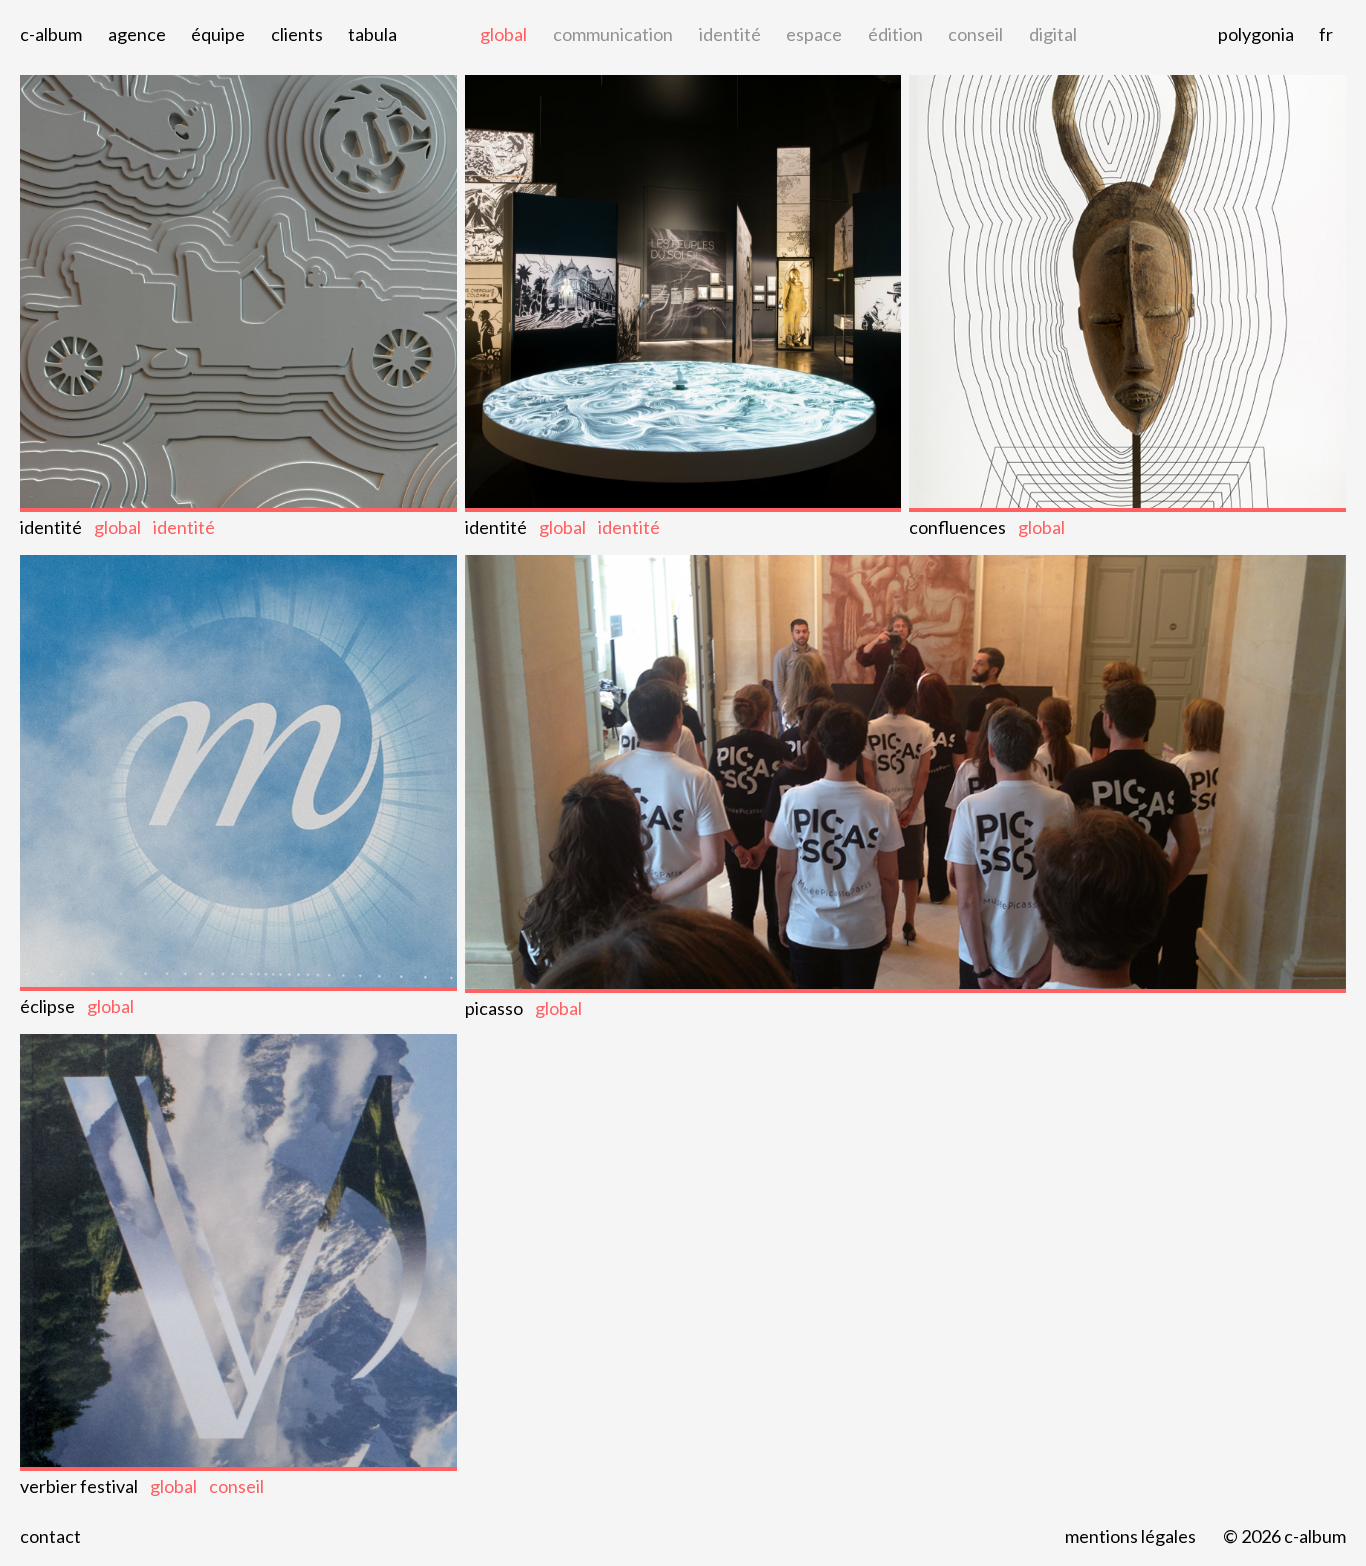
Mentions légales (1130, 1536)
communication (613, 34)
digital (1053, 34)
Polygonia (1256, 34)
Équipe (218, 34)
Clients (297, 34)
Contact (50, 1536)
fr (1326, 34)
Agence (137, 34)
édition (895, 34)
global (503, 34)
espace (814, 34)
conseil (975, 34)
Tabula (372, 34)
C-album (51, 34)
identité (730, 34)
